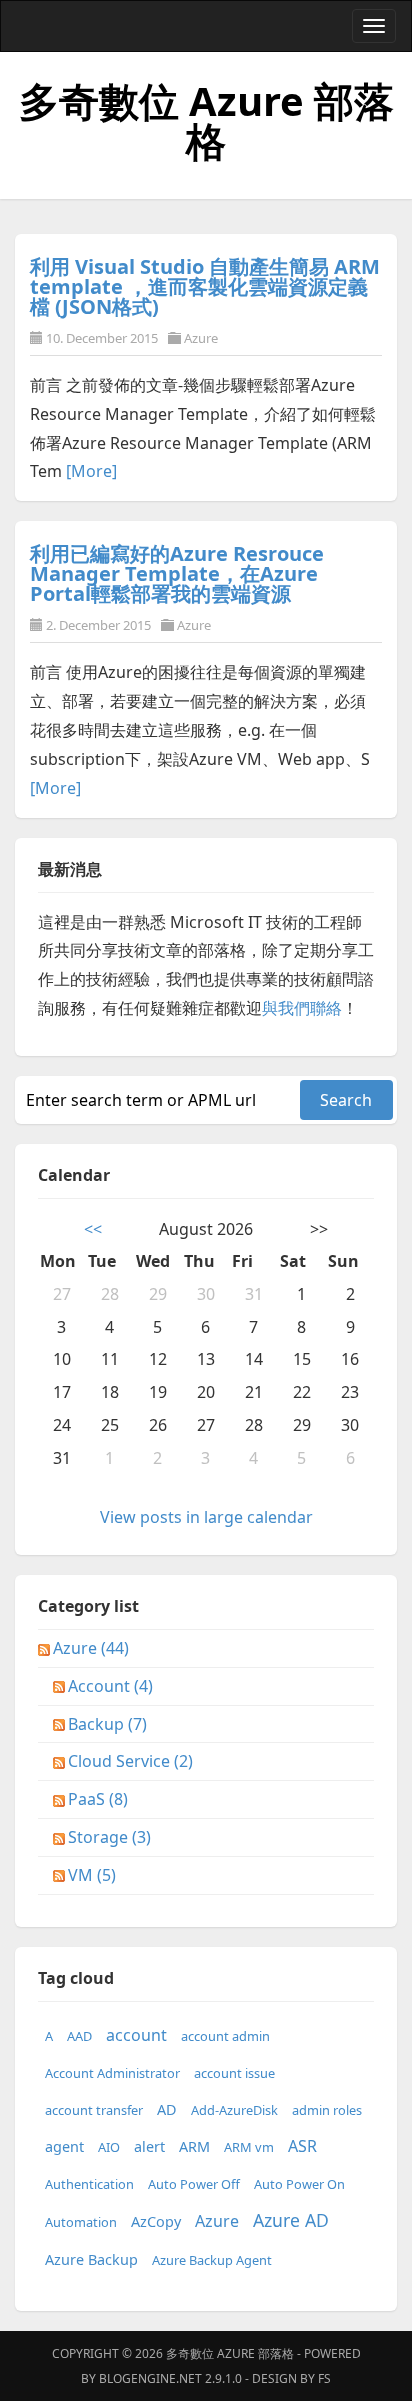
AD (167, 2109)
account (136, 2035)
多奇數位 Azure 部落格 (206, 120)
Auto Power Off (194, 2184)
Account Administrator (112, 2073)
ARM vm (249, 2147)
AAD (79, 2036)
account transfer (94, 2110)
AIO (109, 2147)
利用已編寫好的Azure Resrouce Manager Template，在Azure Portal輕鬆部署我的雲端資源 (177, 573)
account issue (234, 2073)
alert (149, 2146)
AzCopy (156, 2221)
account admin (225, 2036)
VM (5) (92, 1875)
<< (93, 1229)
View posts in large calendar (206, 1517)
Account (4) (110, 1686)
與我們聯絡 (302, 1008)
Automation (81, 2222)
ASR (302, 2146)
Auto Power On (299, 2184)
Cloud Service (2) (130, 1761)
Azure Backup (91, 2259)
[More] (91, 471)
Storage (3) (109, 1837)
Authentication (89, 2184)
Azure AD (291, 2220)
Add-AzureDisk (234, 2110)
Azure (201, 338)
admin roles (327, 2110)
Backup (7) (107, 1724)
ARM (194, 2146)
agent (64, 2146)
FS (324, 2378)
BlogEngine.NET (150, 2378)
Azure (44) (91, 1648)
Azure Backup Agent (212, 2260)
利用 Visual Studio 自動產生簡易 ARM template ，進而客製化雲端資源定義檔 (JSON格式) (205, 286)
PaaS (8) (98, 1799)
